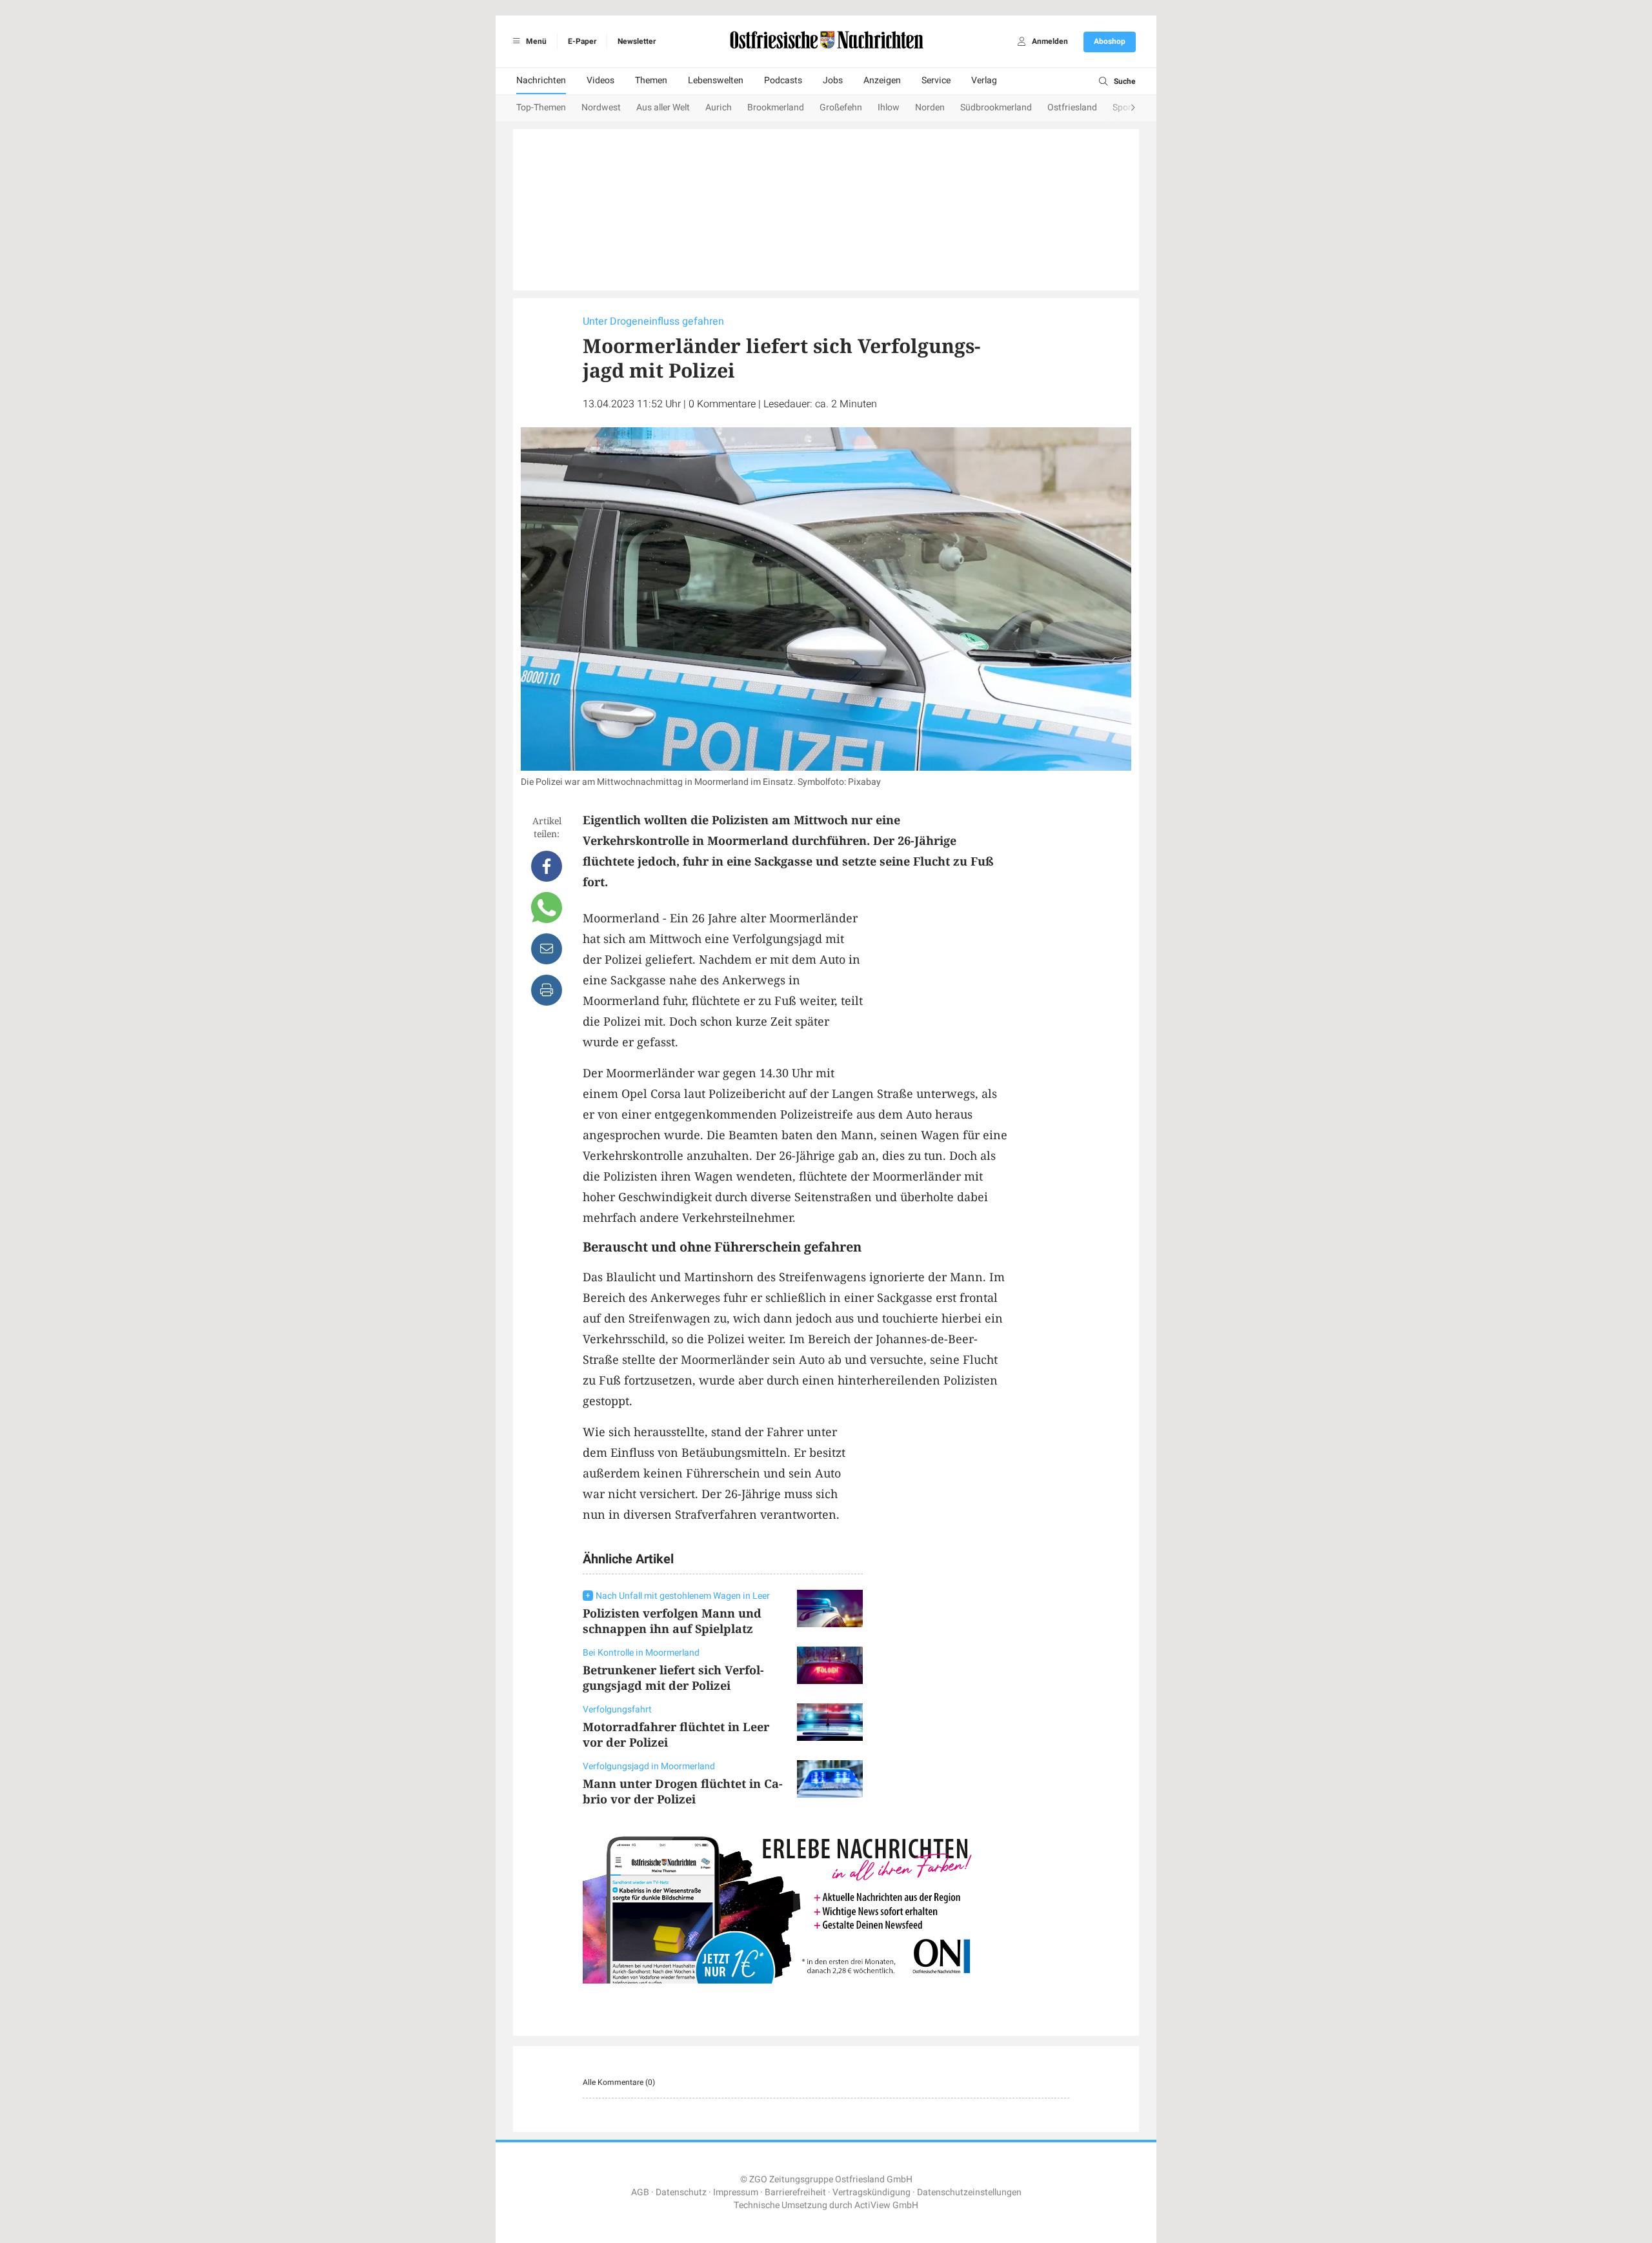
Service (936, 80)
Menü (535, 41)
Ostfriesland (1072, 107)
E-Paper (582, 41)
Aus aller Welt (663, 107)
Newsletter (637, 41)
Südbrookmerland (996, 107)
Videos (600, 80)
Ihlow (889, 107)
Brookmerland (776, 107)
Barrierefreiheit (795, 2192)
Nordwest (601, 107)
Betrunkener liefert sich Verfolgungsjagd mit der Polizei (673, 1678)
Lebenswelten (716, 80)
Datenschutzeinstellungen (969, 2192)
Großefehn (841, 107)
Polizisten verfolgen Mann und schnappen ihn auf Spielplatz (672, 1621)
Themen (651, 80)
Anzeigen (882, 80)
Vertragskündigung (871, 2192)
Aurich (719, 107)
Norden (930, 107)
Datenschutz (681, 2192)
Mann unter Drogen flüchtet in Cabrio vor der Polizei (683, 1791)
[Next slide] (1120, 108)
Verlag (984, 80)
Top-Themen (541, 107)
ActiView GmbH (886, 2205)
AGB (640, 2192)
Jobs (833, 80)
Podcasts (783, 80)
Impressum (736, 2192)
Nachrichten (541, 80)
